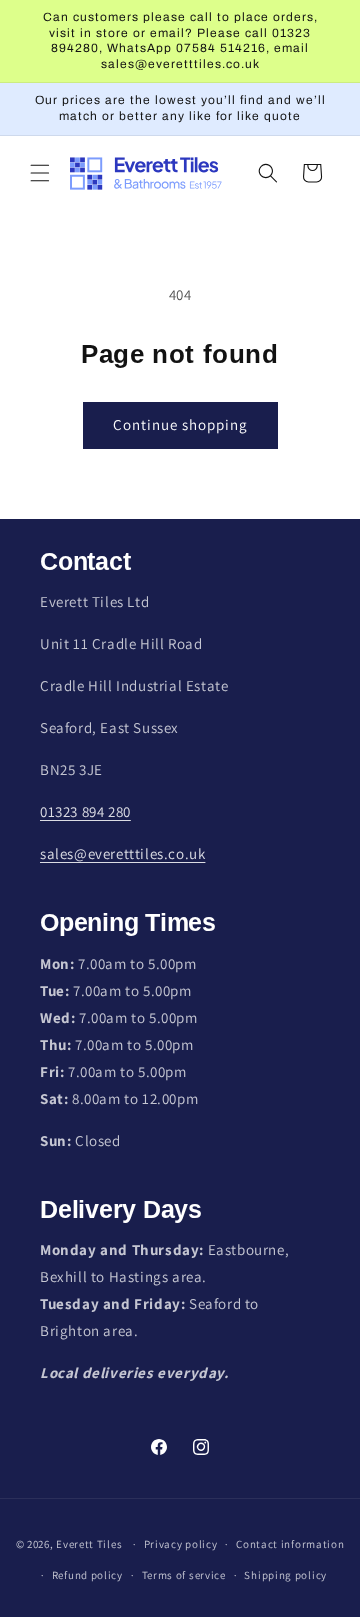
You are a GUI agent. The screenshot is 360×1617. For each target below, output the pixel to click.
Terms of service (184, 1575)
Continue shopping (180, 424)
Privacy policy (181, 1544)
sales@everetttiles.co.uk (122, 853)
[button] (40, 173)
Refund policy (87, 1575)
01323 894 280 (85, 811)
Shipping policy (285, 1575)
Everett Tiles (89, 1544)
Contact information (290, 1544)
